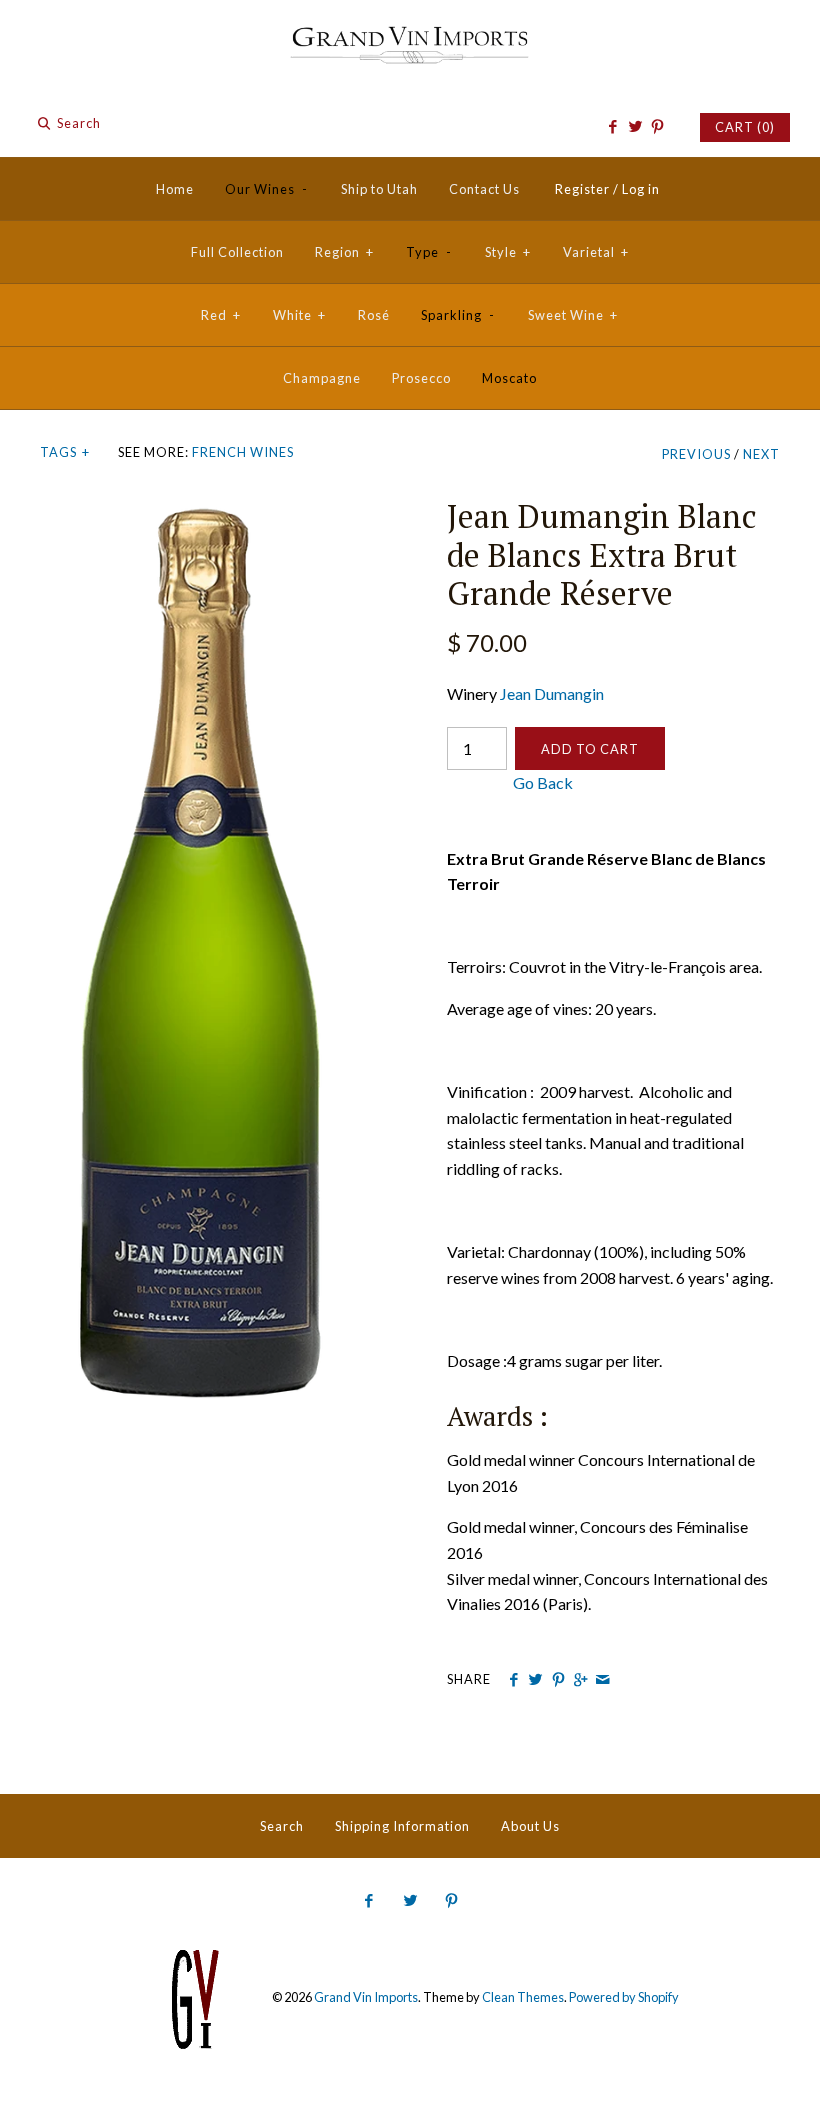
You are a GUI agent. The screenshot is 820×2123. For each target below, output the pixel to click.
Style (508, 252)
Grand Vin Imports (366, 1997)
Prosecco (421, 378)
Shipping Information (402, 1826)
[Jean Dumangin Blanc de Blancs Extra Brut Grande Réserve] (206, 509)
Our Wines (266, 189)
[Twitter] (634, 127)
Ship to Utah (379, 189)
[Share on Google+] (580, 1680)
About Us (530, 1826)
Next (761, 454)
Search (282, 1826)
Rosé (374, 315)
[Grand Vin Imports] (410, 32)
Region (344, 252)
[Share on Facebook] (513, 1680)
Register (582, 189)
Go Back (510, 782)
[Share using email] (602, 1680)
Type (429, 252)
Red (221, 315)
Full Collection (237, 252)
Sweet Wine (573, 315)
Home (175, 189)
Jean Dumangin (552, 693)
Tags (65, 452)
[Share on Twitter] (535, 1680)
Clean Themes (523, 1997)
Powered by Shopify (624, 1997)
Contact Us (484, 189)
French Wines (243, 452)
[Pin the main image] (558, 1680)
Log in (641, 189)
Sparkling (458, 315)
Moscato (509, 378)
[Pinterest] (657, 127)
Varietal (596, 252)
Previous (696, 454)
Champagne (322, 378)
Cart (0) (745, 127)
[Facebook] (612, 127)
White (299, 315)
